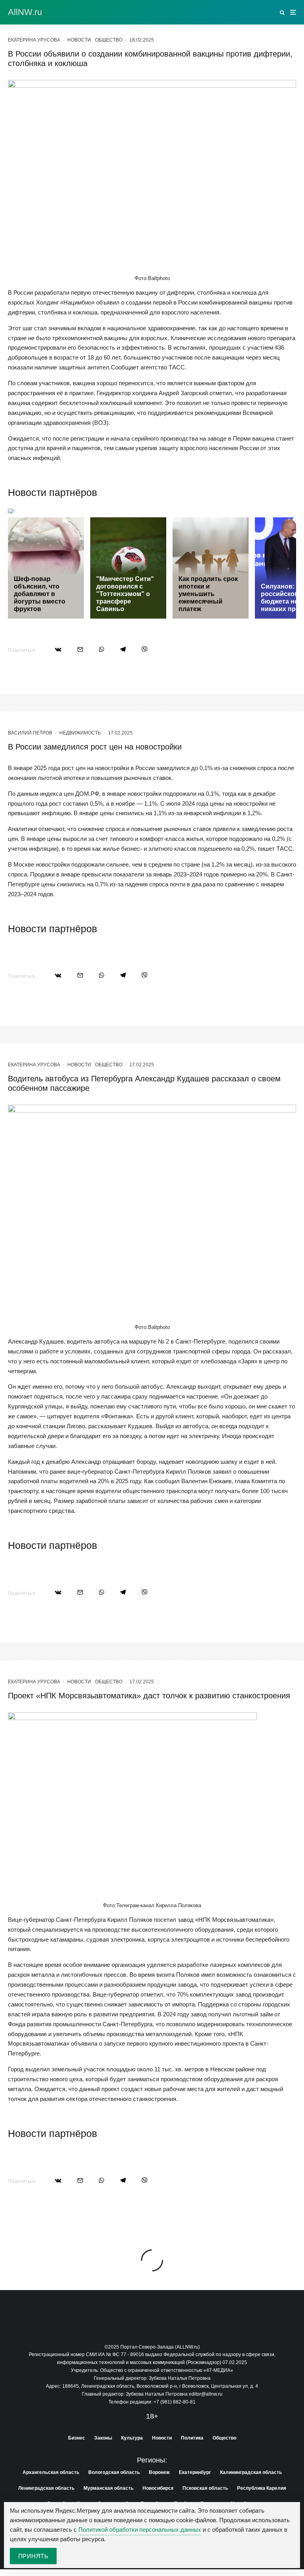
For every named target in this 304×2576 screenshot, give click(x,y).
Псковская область (205, 2488)
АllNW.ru (25, 12)
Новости (79, 40)
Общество (109, 40)
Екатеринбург (195, 2472)
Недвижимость (80, 733)
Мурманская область (108, 2488)
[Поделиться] (58, 649)
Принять (33, 2556)
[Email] (80, 649)
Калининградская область (251, 2472)
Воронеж (159, 2472)
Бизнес (77, 2438)
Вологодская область (114, 2472)
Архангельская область (51, 2472)
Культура (132, 2438)
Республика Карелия (262, 2488)
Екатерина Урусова (34, 40)
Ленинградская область (46, 2488)
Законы (103, 2438)
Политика (192, 2438)
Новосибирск (158, 2488)
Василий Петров (30, 733)
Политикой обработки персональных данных (140, 2530)
